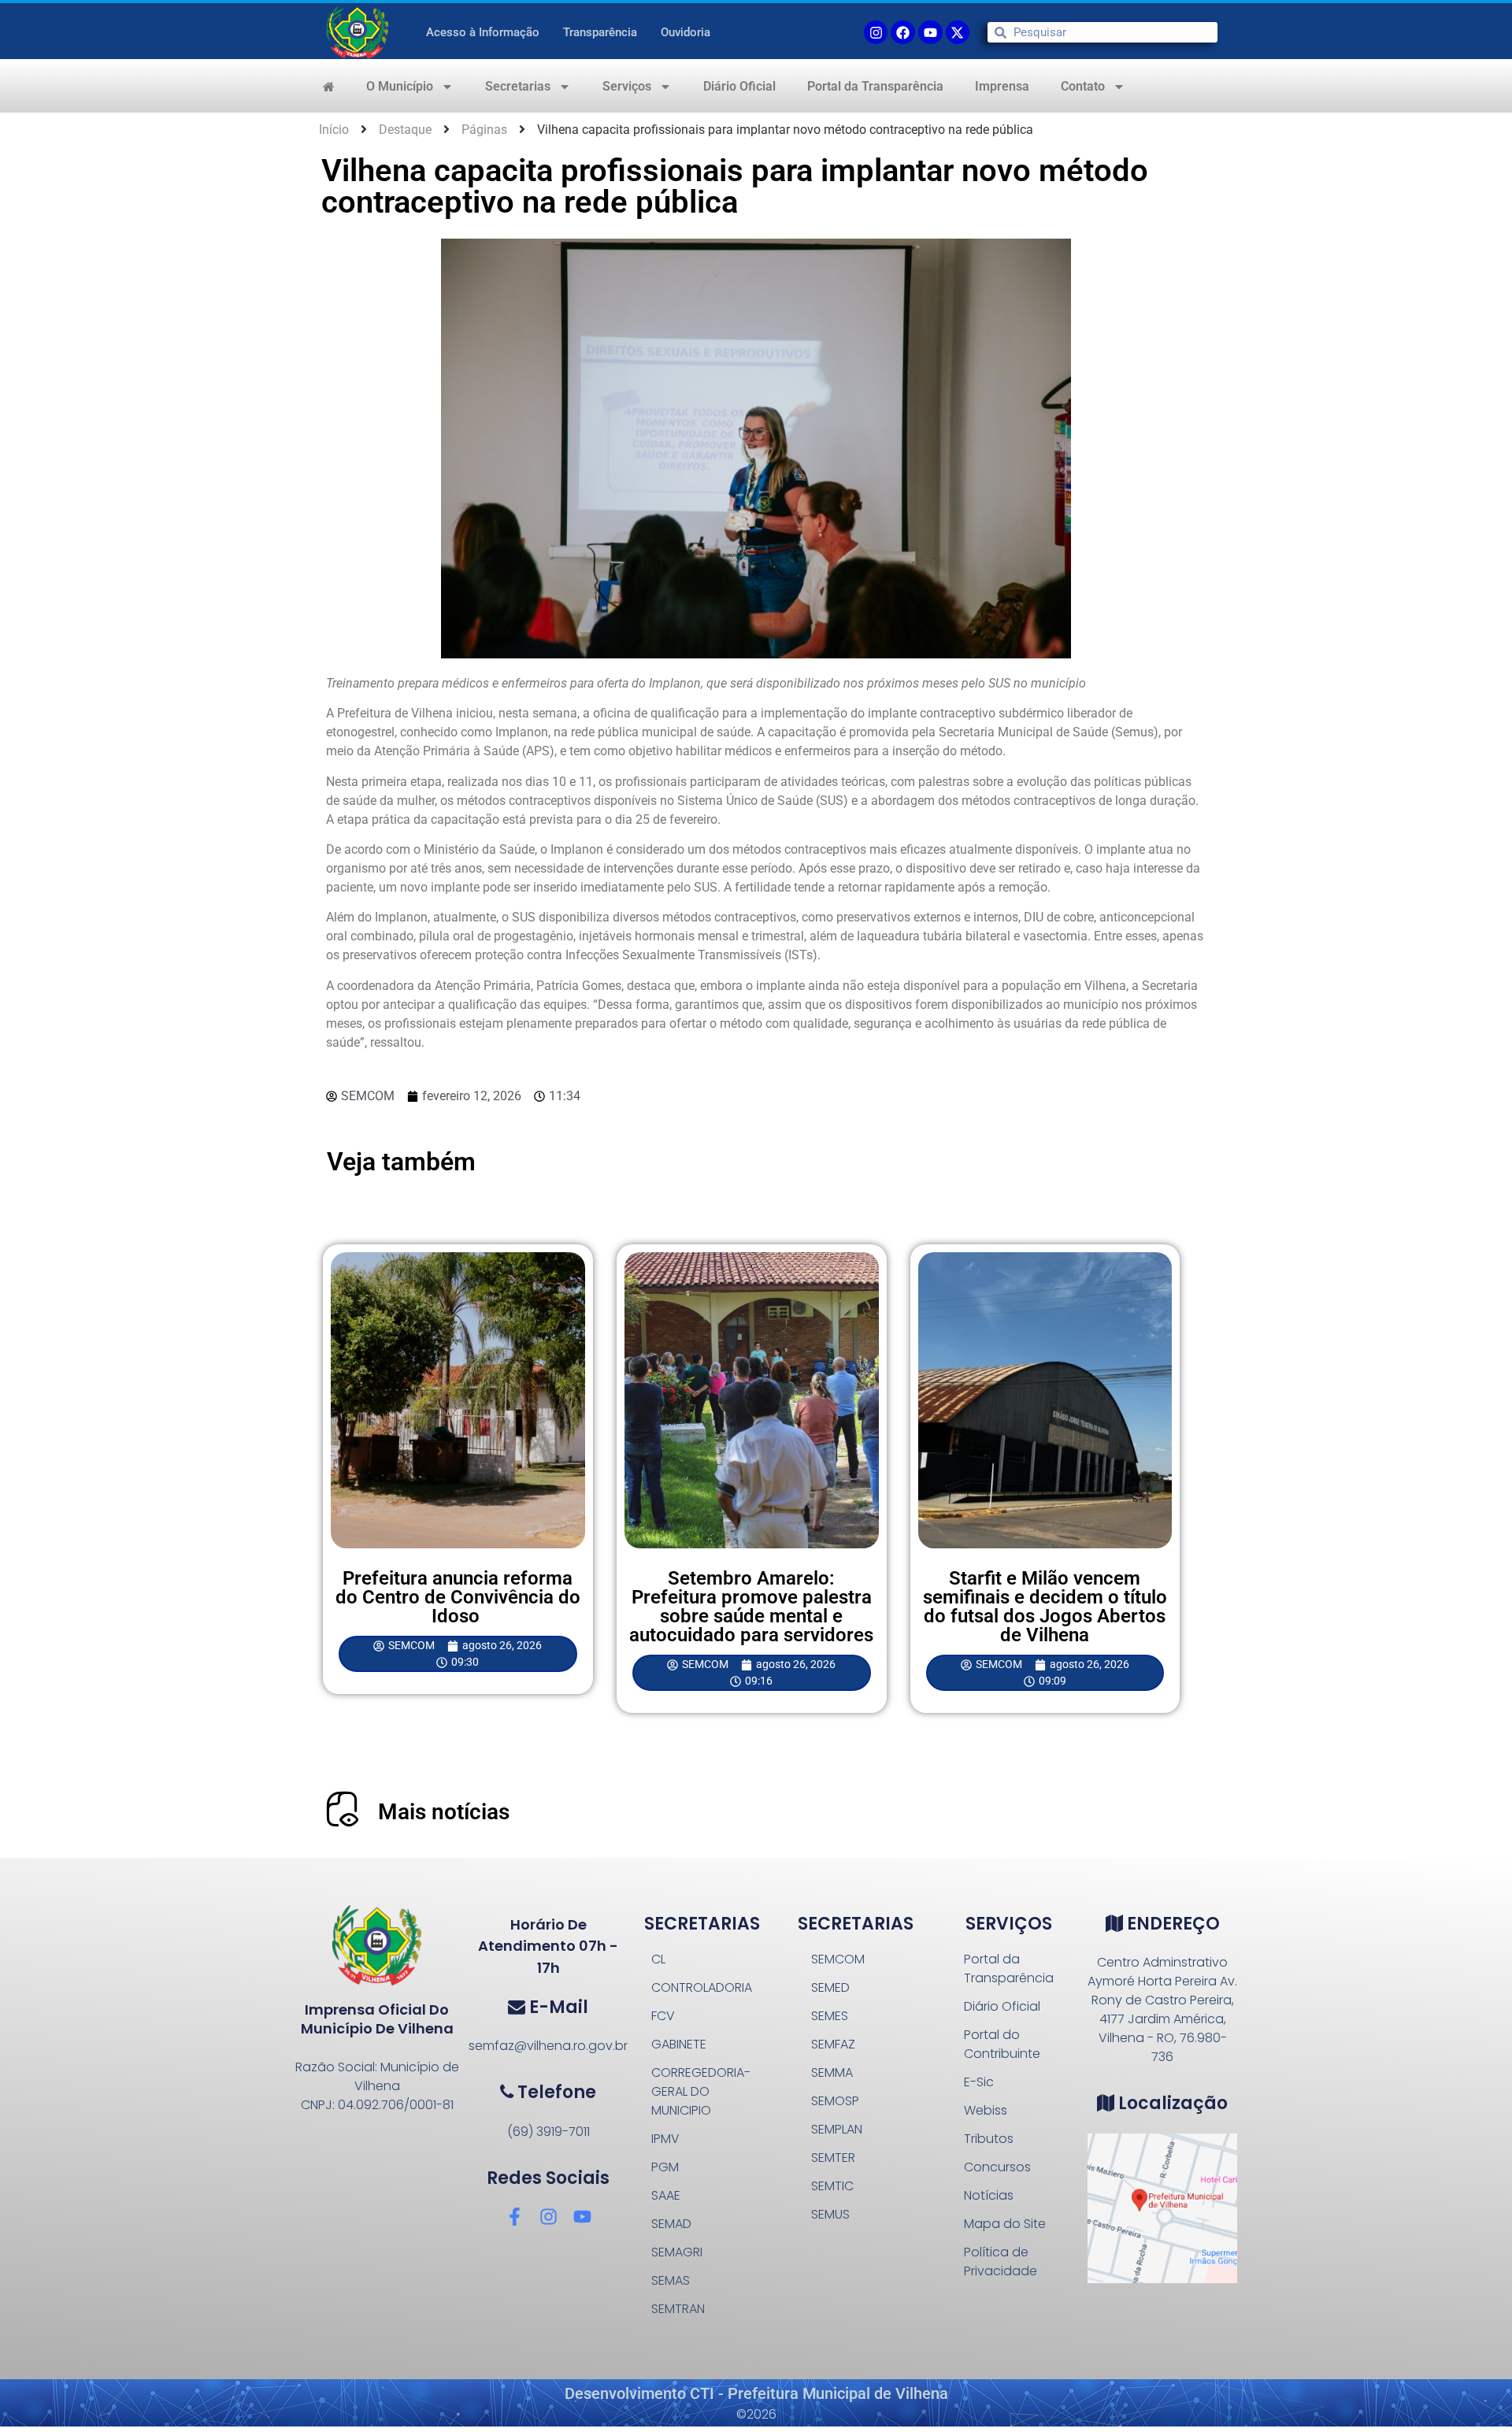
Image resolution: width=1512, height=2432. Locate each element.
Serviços (627, 86)
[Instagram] (548, 2217)
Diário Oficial (739, 86)
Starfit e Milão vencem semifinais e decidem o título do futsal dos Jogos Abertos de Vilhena (1045, 1607)
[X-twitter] (958, 33)
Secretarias (518, 86)
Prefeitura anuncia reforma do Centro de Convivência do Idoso (458, 1597)
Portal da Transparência (875, 86)
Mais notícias (444, 1812)
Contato (1083, 86)
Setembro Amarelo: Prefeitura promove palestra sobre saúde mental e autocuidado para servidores (751, 1607)
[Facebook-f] (515, 2217)
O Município (400, 86)
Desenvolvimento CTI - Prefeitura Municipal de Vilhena (756, 2393)
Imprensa (1002, 86)
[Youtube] (930, 33)
